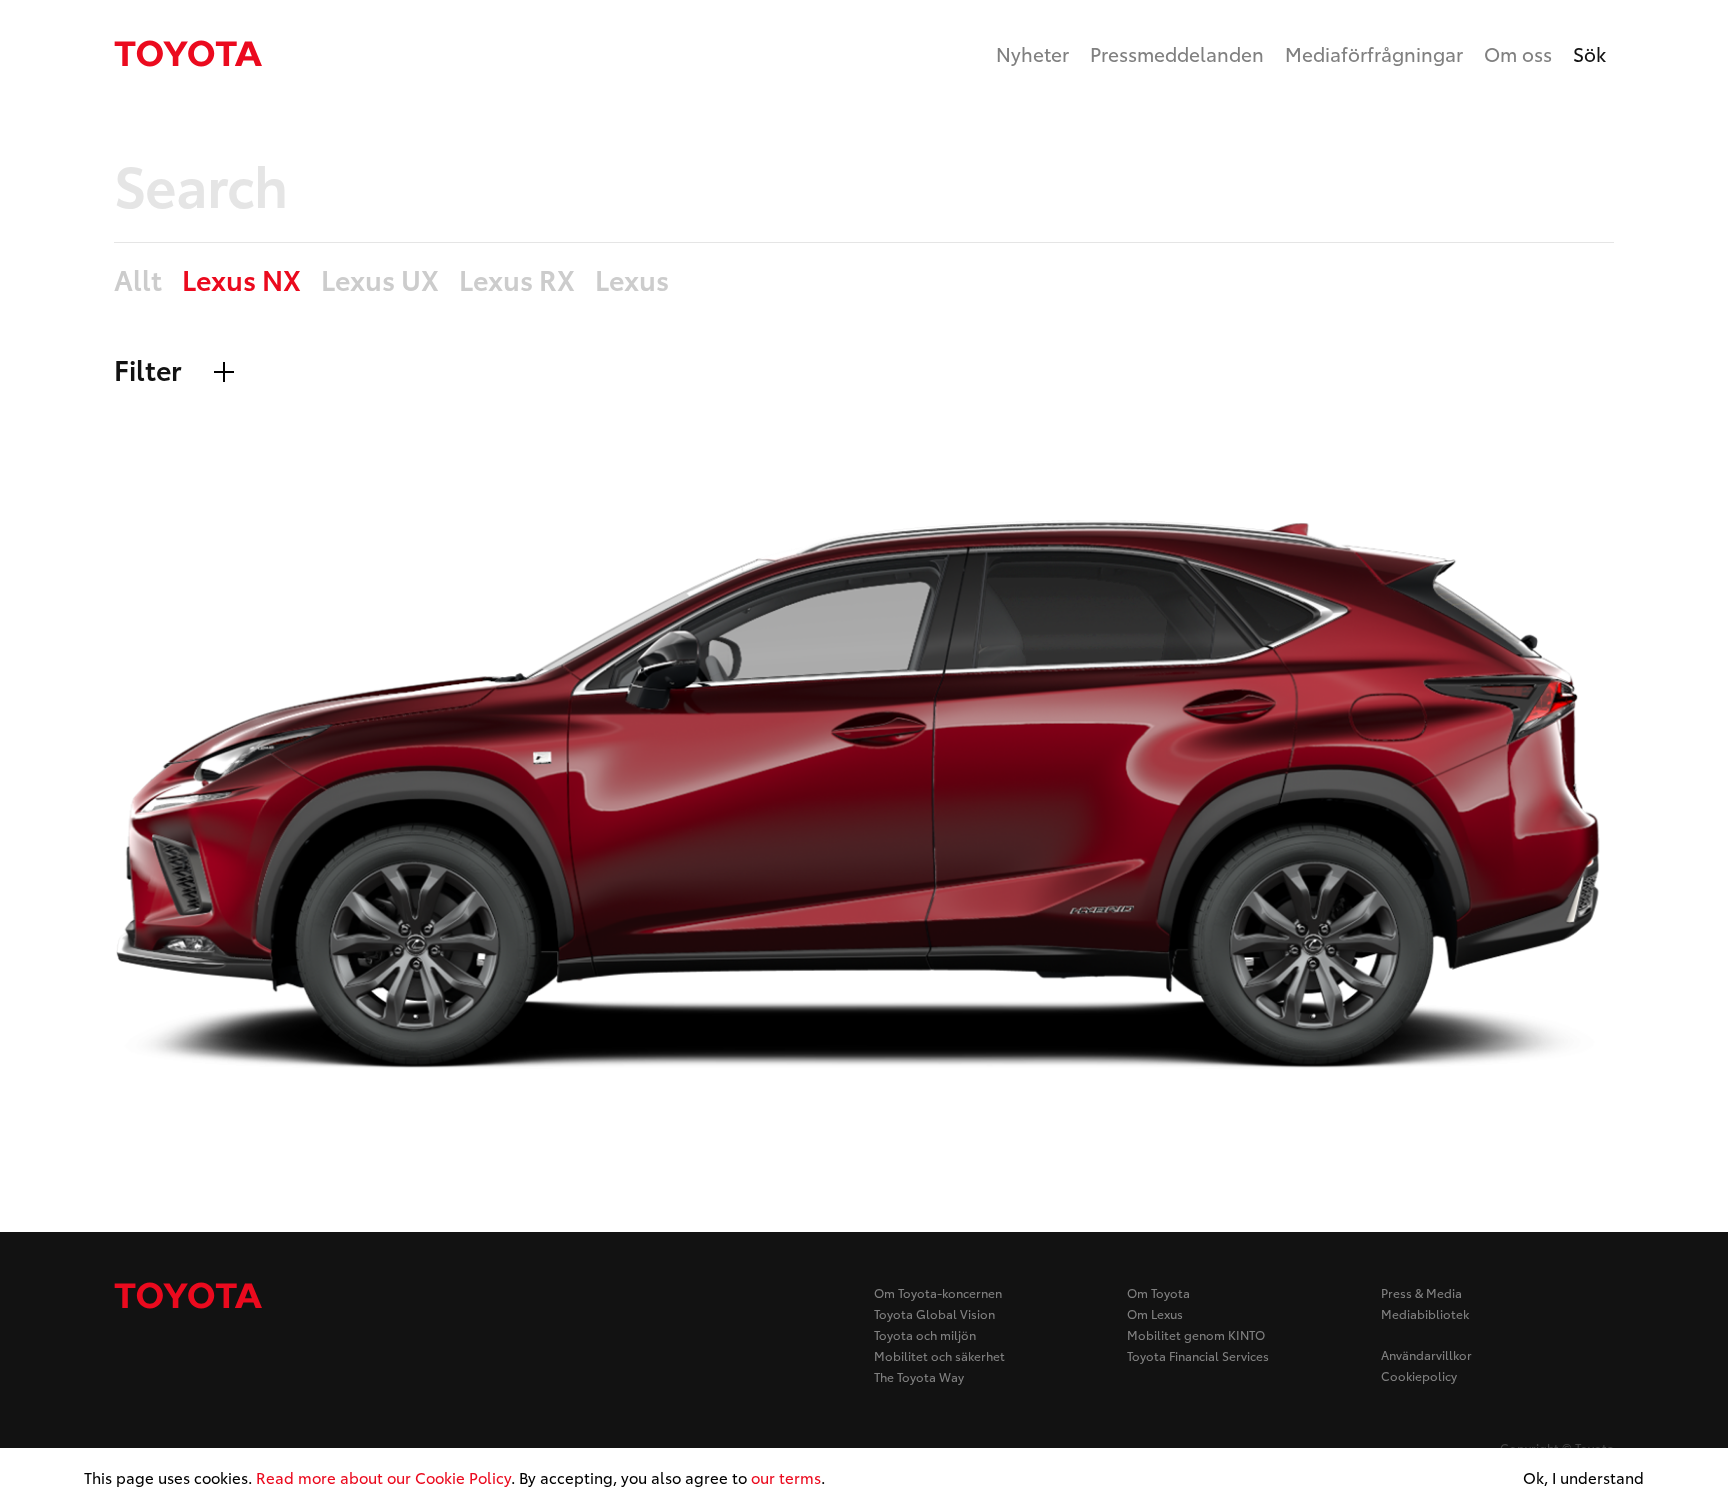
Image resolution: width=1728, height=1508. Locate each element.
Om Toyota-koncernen (938, 1292)
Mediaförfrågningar (1374, 53)
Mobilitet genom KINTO (1196, 1334)
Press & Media (1421, 1292)
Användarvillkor (1426, 1354)
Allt (138, 280)
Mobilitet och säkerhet (939, 1355)
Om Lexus (1155, 1313)
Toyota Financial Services (1198, 1355)
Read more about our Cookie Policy (383, 1477)
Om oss (1518, 53)
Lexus (632, 280)
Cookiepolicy (1419, 1375)
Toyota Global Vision (934, 1313)
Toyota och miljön (925, 1334)
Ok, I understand (1583, 1478)
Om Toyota (1158, 1292)
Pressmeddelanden (1177, 53)
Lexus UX (380, 280)
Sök (1589, 53)
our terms (786, 1477)
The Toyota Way (919, 1376)
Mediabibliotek (1425, 1313)
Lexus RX (517, 280)
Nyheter (1032, 53)
